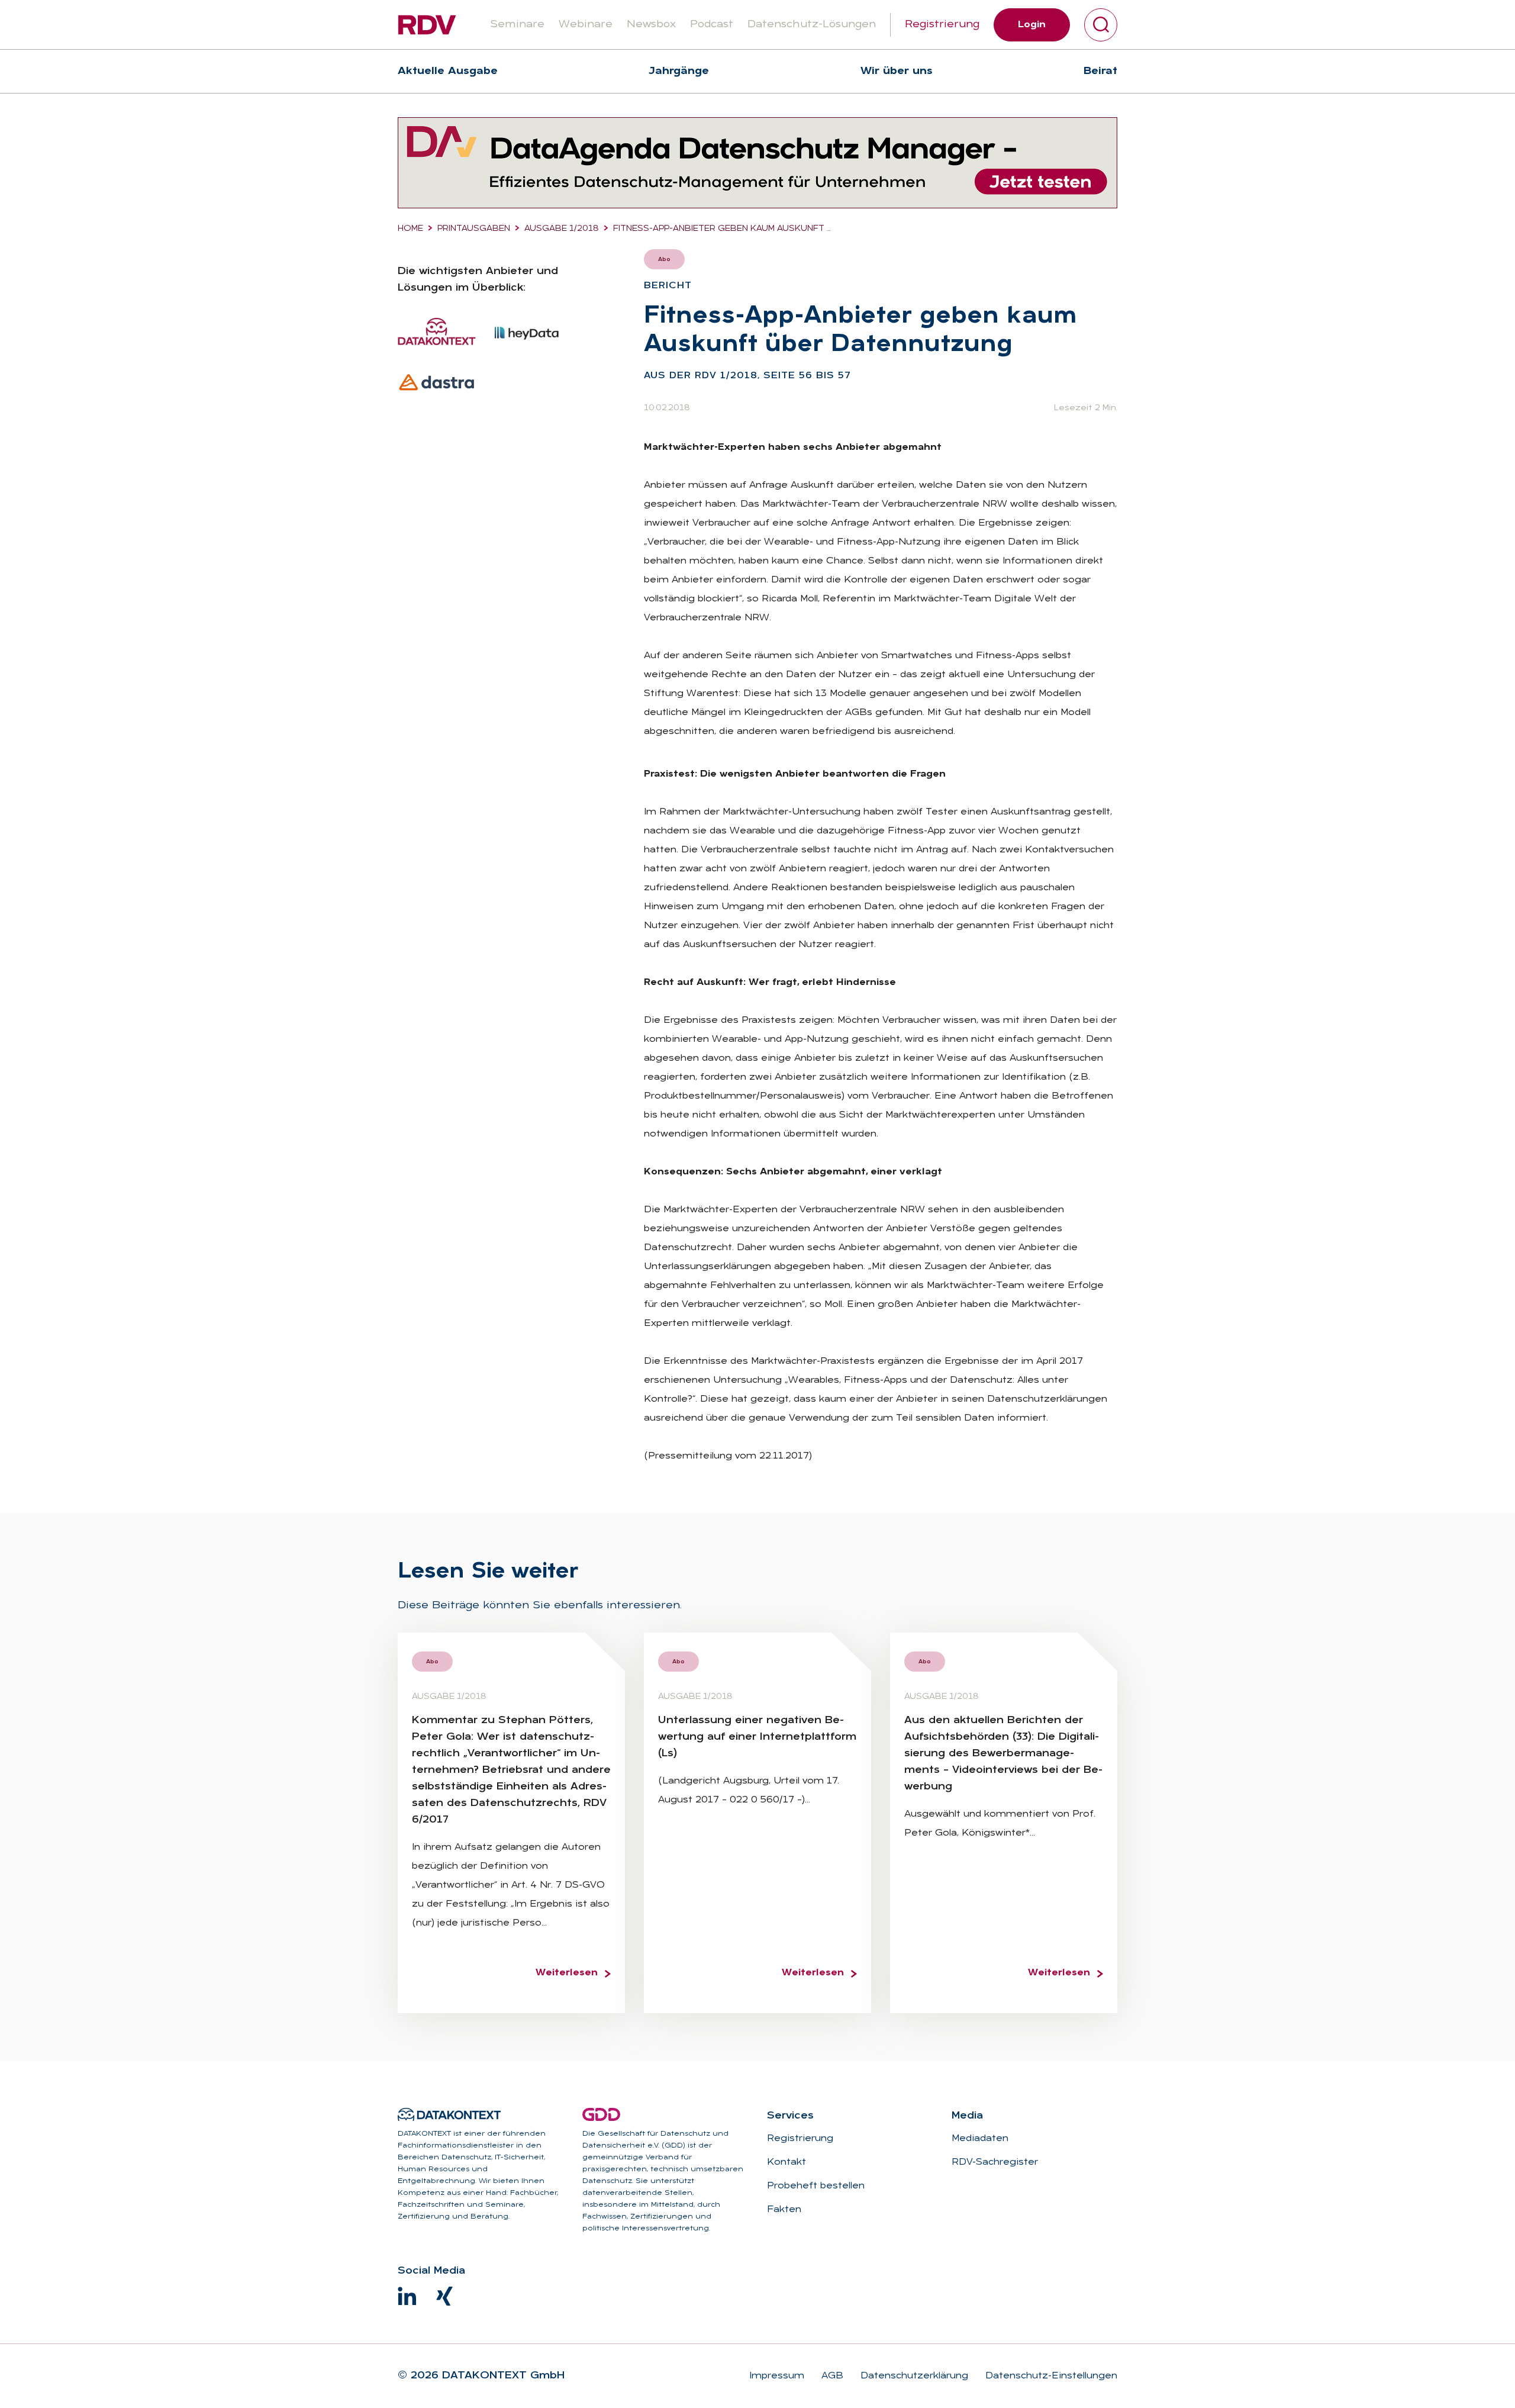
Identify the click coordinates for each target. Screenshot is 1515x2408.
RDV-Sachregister (995, 2162)
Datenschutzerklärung (913, 2376)
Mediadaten (980, 2139)
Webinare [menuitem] (586, 25)
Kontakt (786, 2162)
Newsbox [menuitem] (651, 25)
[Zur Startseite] (427, 25)
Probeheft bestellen (816, 2186)
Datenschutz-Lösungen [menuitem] (812, 25)
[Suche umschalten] (1101, 25)
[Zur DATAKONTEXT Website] (449, 2114)
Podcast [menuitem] (712, 25)
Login (1032, 25)
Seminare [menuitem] (517, 25)
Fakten (784, 2210)
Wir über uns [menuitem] (897, 71)
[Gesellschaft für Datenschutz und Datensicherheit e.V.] (601, 2114)
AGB (831, 2376)
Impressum (777, 2376)
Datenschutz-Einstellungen (1050, 2376)
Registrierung (942, 25)
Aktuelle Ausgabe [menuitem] (448, 71)
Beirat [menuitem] (1100, 71)
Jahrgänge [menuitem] (679, 71)
